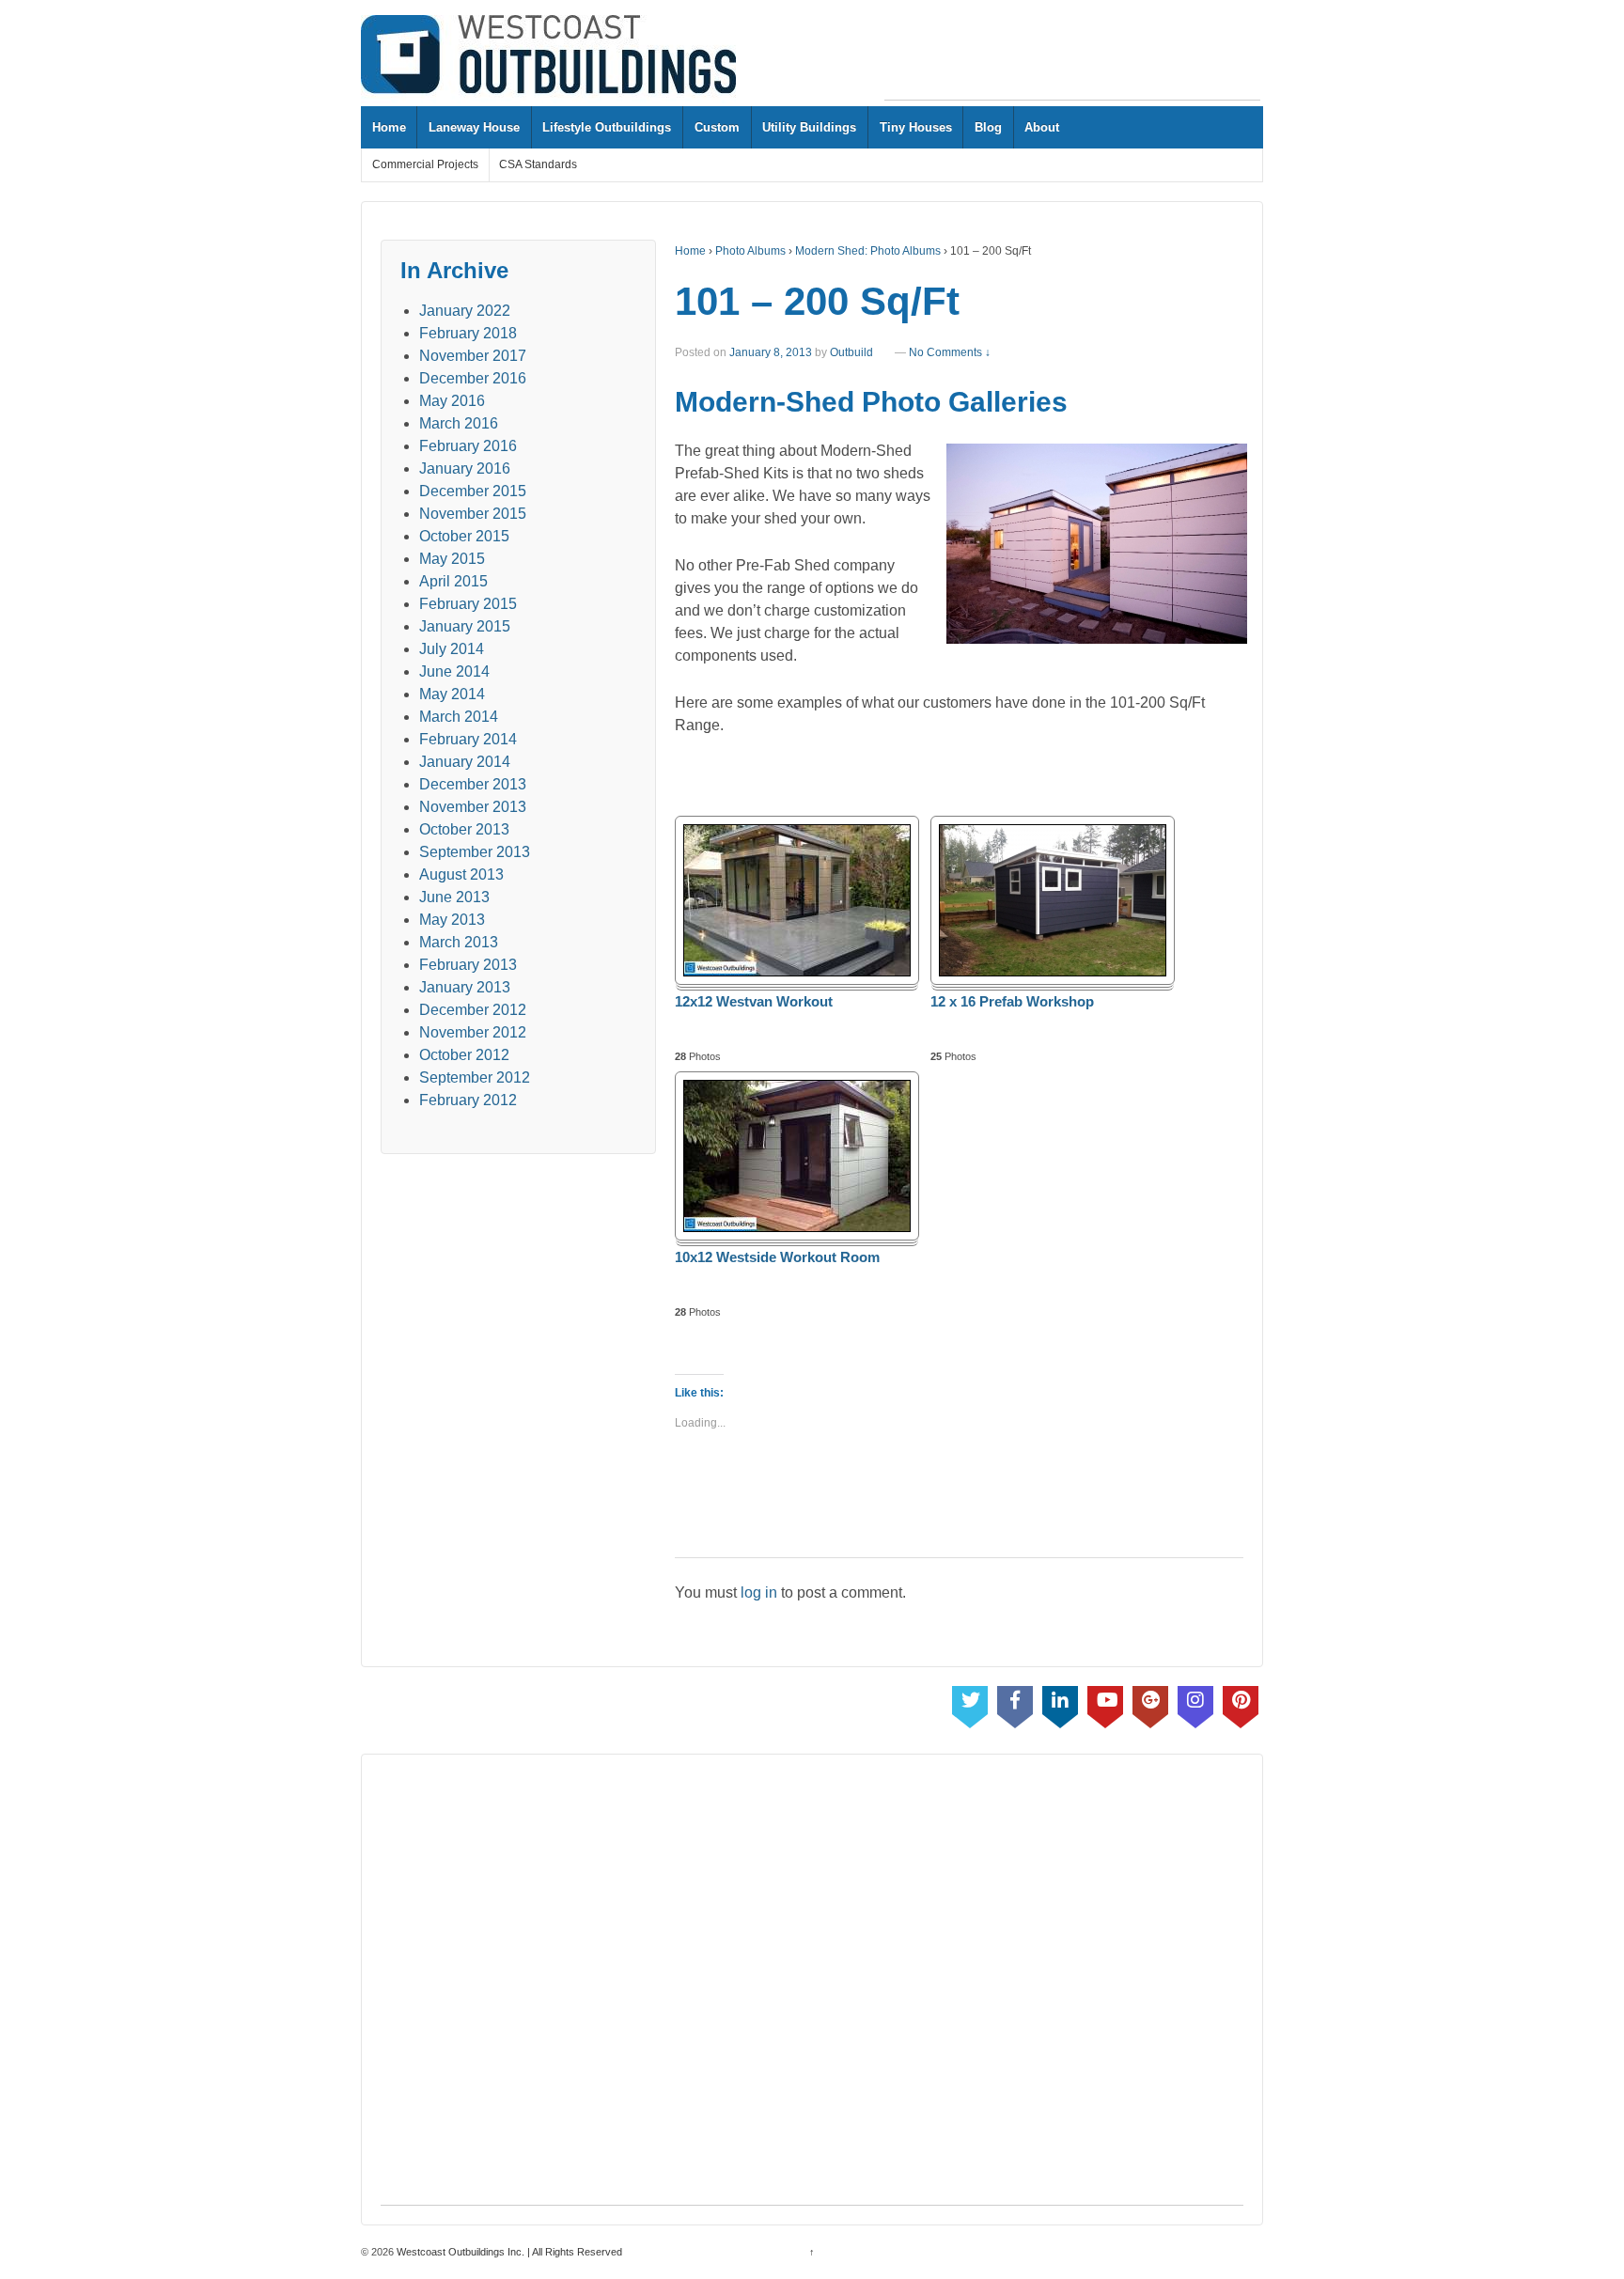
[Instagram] (1195, 1703)
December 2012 (473, 1010)
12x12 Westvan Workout (754, 1002)
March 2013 (459, 942)
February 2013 (468, 965)
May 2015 (452, 559)
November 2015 (473, 514)
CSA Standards (538, 164)
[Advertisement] (1072, 57)
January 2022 (465, 311)
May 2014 (452, 694)
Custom (717, 127)
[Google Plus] (1150, 1703)
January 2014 (465, 762)
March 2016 (459, 423)
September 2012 (475, 1077)
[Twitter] (970, 1703)
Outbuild (851, 352)
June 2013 (454, 897)
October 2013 (464, 829)
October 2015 (464, 536)
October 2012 (464, 1055)
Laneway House (474, 127)
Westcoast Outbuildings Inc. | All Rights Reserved (508, 2252)
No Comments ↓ (950, 352)
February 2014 (468, 739)
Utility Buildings (809, 127)
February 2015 (468, 604)
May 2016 (452, 401)
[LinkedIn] (1060, 1703)
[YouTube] (1105, 1703)
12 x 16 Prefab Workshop (1012, 1002)
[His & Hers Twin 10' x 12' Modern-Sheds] (1093, 544)
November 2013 (473, 807)
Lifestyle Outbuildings (607, 127)
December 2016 (473, 378)
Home (389, 127)
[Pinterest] (1241, 1703)
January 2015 (465, 626)
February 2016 (468, 446)
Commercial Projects (425, 164)
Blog (988, 127)
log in (759, 1592)
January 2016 (465, 468)
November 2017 (473, 356)
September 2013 (475, 852)
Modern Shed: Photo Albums (868, 251)
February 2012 (468, 1100)
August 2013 (461, 874)
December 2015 (473, 491)
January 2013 (465, 987)
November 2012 (473, 1032)
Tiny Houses (916, 127)
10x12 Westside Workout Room (777, 1257)
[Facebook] (1015, 1703)
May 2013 (452, 920)
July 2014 (452, 649)
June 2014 (454, 671)
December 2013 (473, 784)
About (1042, 127)
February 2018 (468, 333)
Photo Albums (750, 251)
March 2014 (459, 717)
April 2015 (453, 581)
